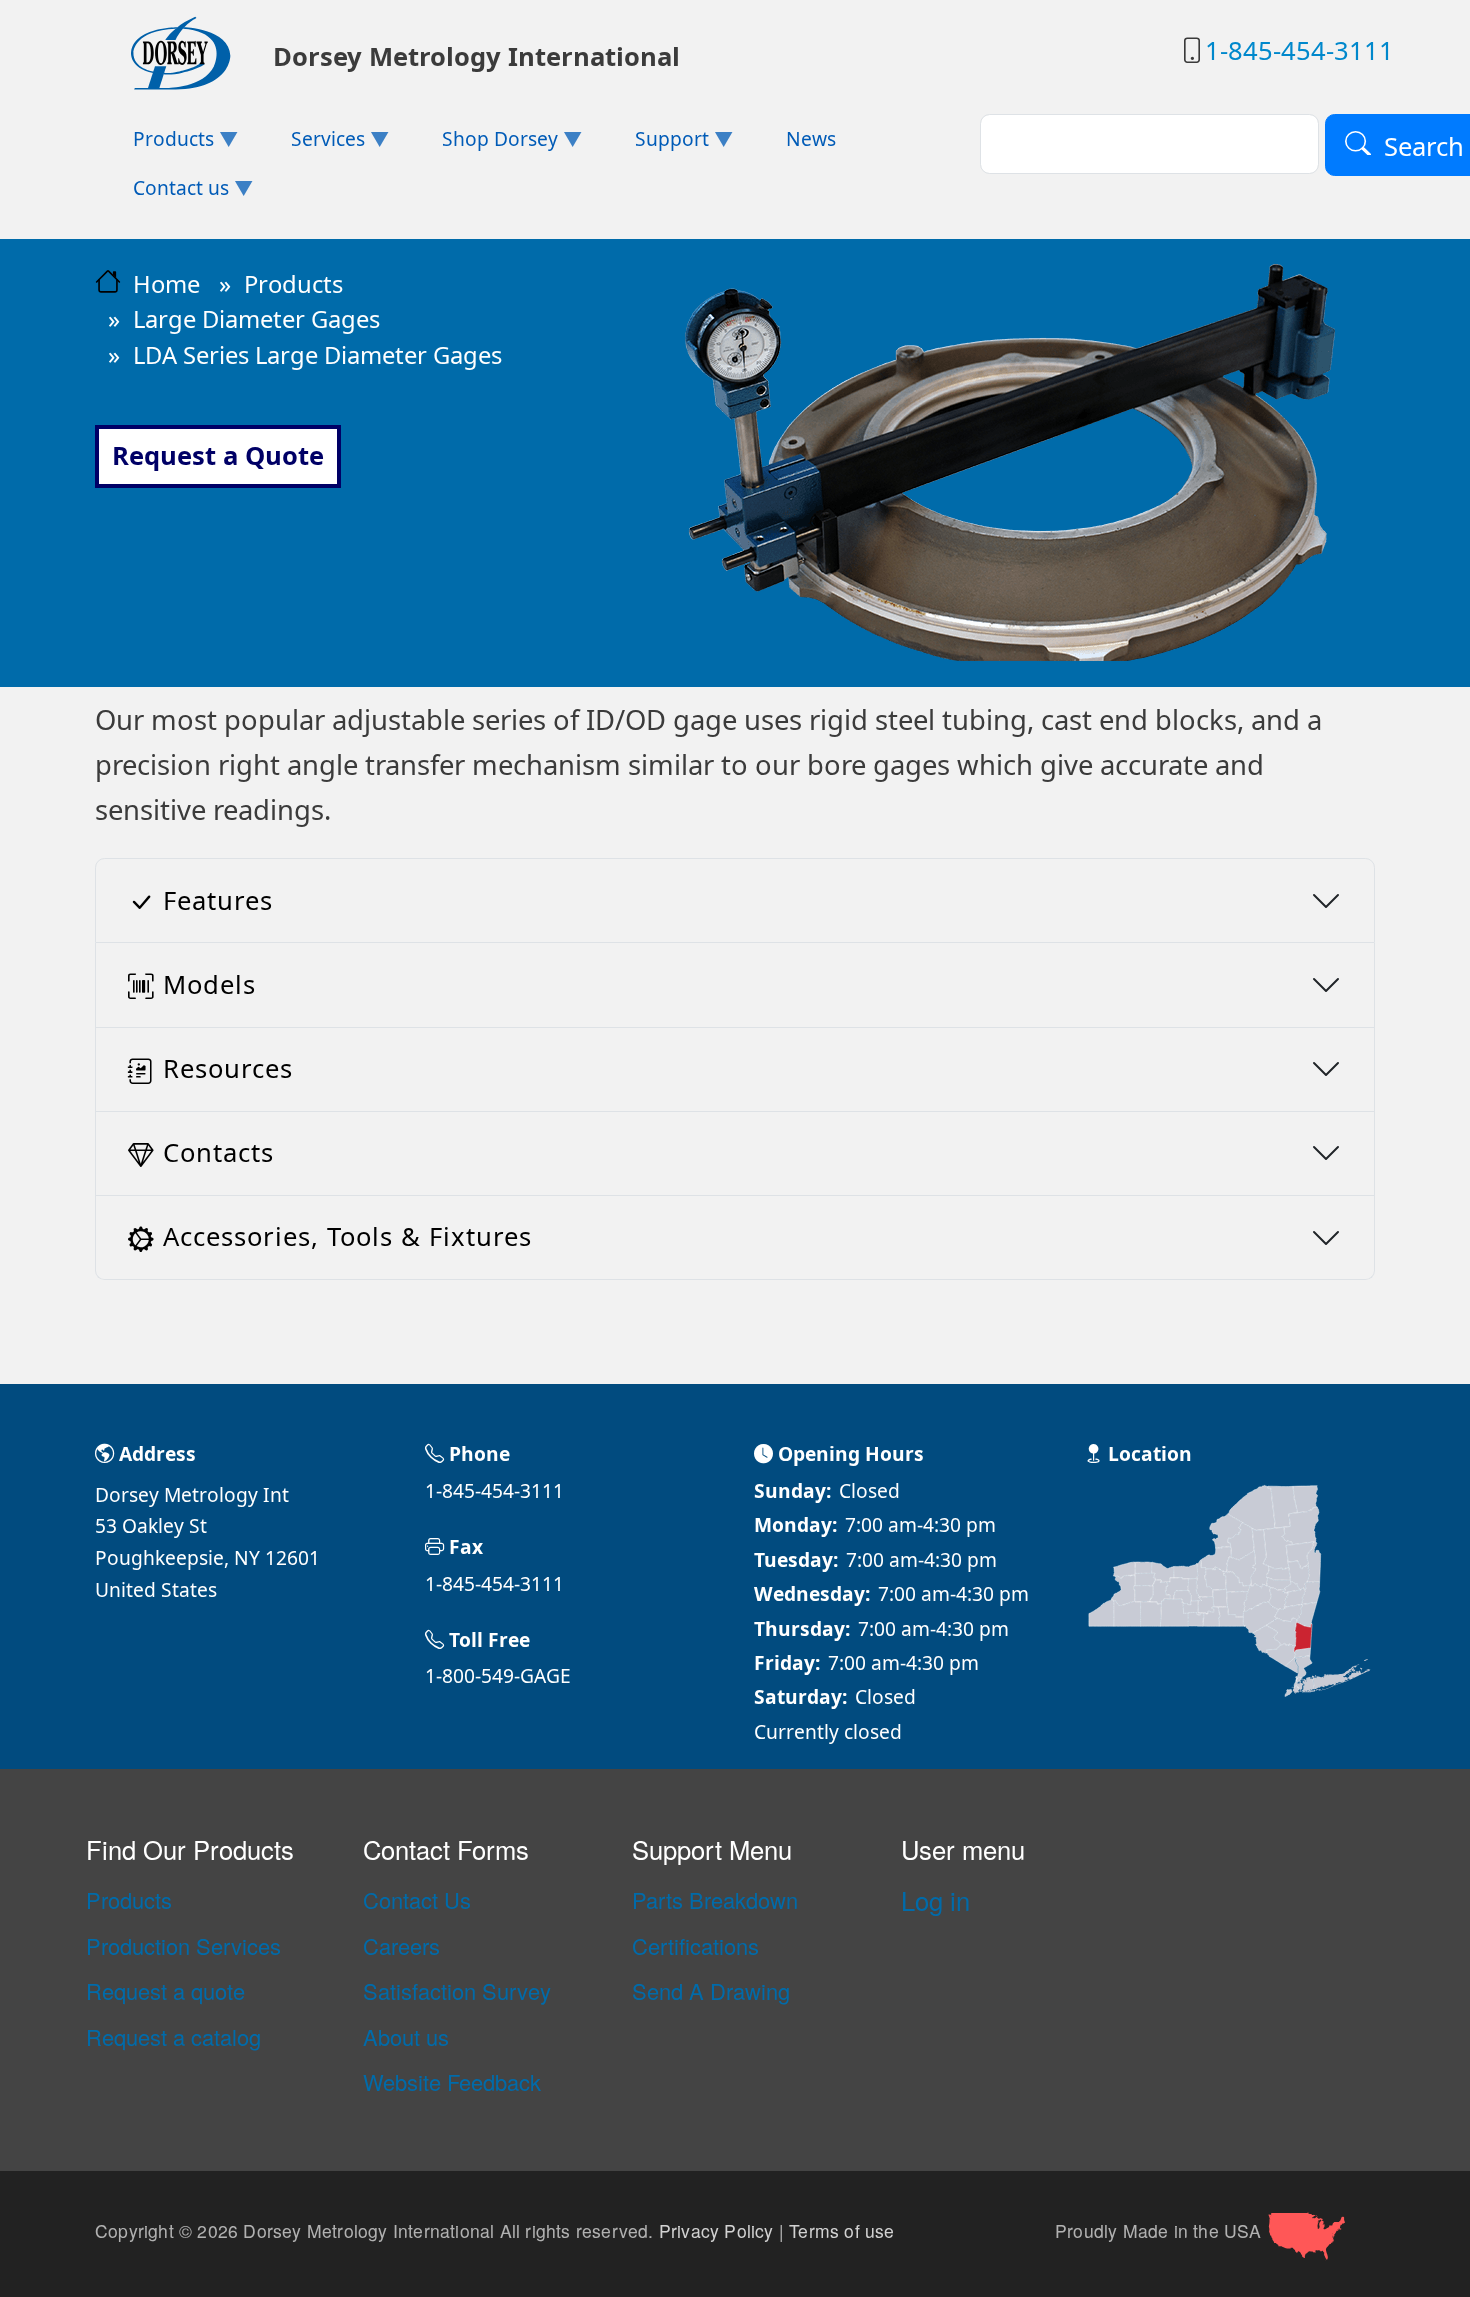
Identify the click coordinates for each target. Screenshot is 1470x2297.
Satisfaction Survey (457, 1991)
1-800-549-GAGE (498, 1675)
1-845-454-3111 (1299, 50)
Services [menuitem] (309, 144)
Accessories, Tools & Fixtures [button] (347, 1236)
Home (166, 284)
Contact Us (417, 1900)
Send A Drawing (711, 1991)
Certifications (695, 1946)
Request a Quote (218, 455)
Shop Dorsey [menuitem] (481, 144)
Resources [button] (228, 1068)
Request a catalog (173, 2037)
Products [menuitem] (154, 144)
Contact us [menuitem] (162, 193)
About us (406, 2037)
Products (293, 284)
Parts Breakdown (715, 1900)
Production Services (183, 1946)
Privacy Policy (716, 2231)
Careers (401, 1946)
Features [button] (218, 900)
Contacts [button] (218, 1152)
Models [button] (209, 984)
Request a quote (165, 1991)
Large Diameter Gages (256, 319)
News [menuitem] (811, 138)
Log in (935, 1900)
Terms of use (841, 2231)
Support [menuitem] (652, 144)
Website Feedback (452, 2082)
